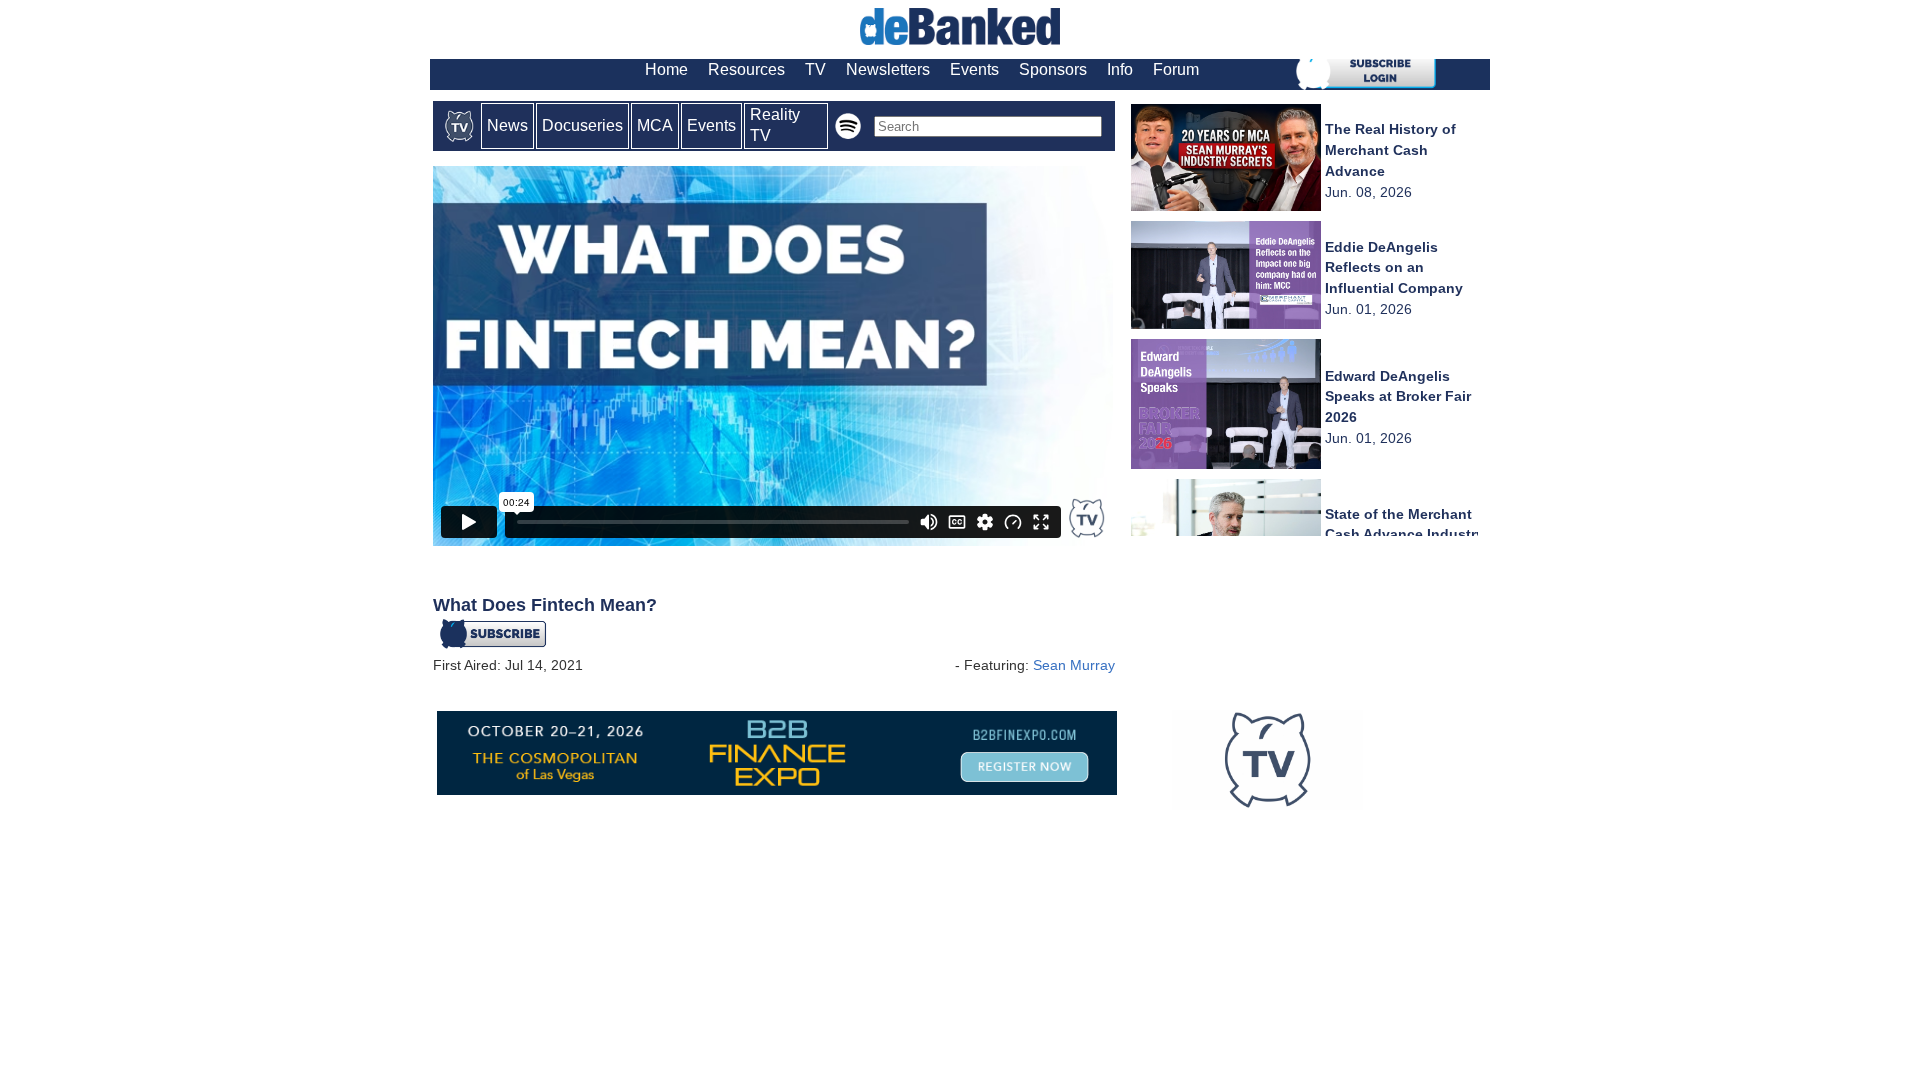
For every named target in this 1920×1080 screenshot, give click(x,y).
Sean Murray (1074, 665)
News (507, 125)
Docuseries (582, 125)
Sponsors (1053, 69)
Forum (1176, 69)
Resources (746, 69)
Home (666, 69)
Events (974, 69)
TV (815, 69)
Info (1120, 69)
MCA (655, 125)
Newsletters (888, 69)
